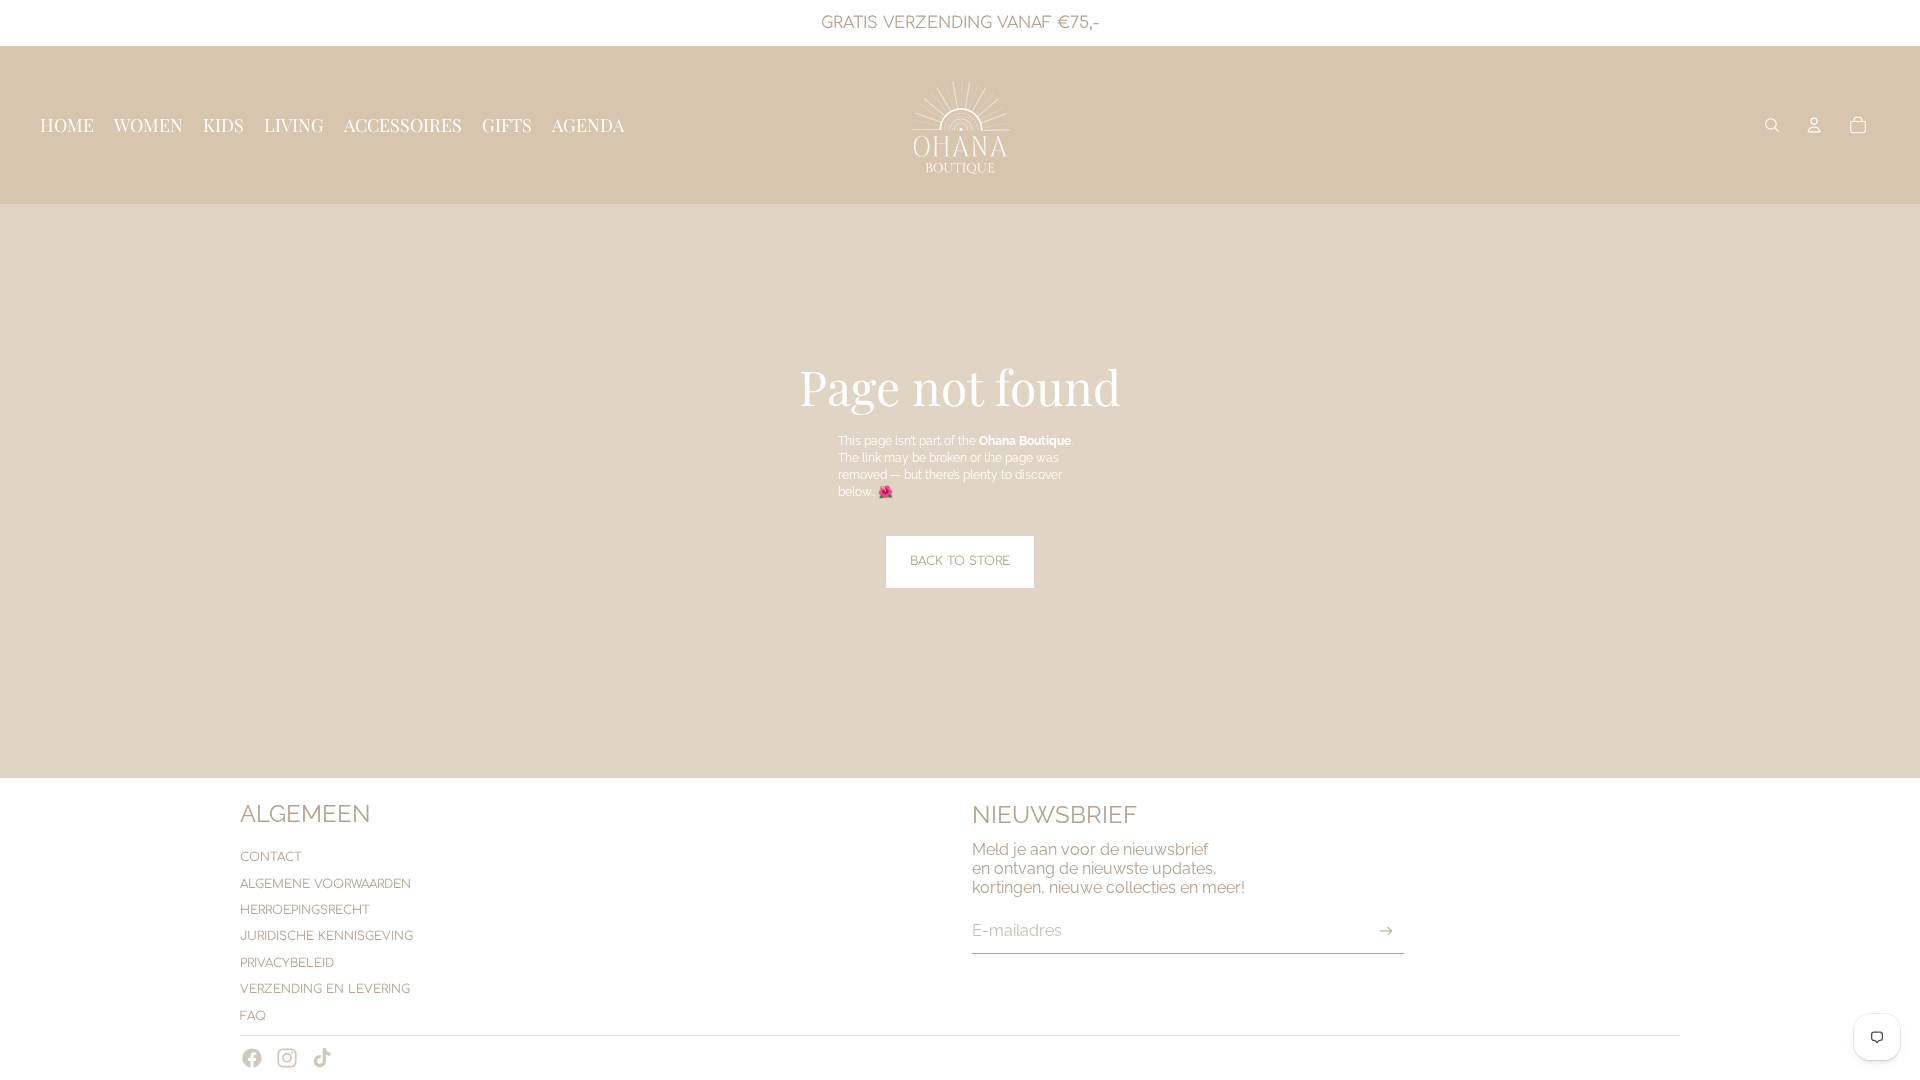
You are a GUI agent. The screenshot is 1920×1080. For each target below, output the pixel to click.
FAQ (253, 1016)
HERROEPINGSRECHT (305, 910)
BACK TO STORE (960, 561)
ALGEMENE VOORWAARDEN (325, 884)
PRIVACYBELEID (287, 963)
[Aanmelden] (1386, 931)
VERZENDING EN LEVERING (325, 989)
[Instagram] (287, 1058)
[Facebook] (252, 1058)
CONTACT (271, 857)
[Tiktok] (322, 1058)
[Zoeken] (1772, 125)
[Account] (1814, 125)
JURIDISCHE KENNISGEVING (326, 936)
